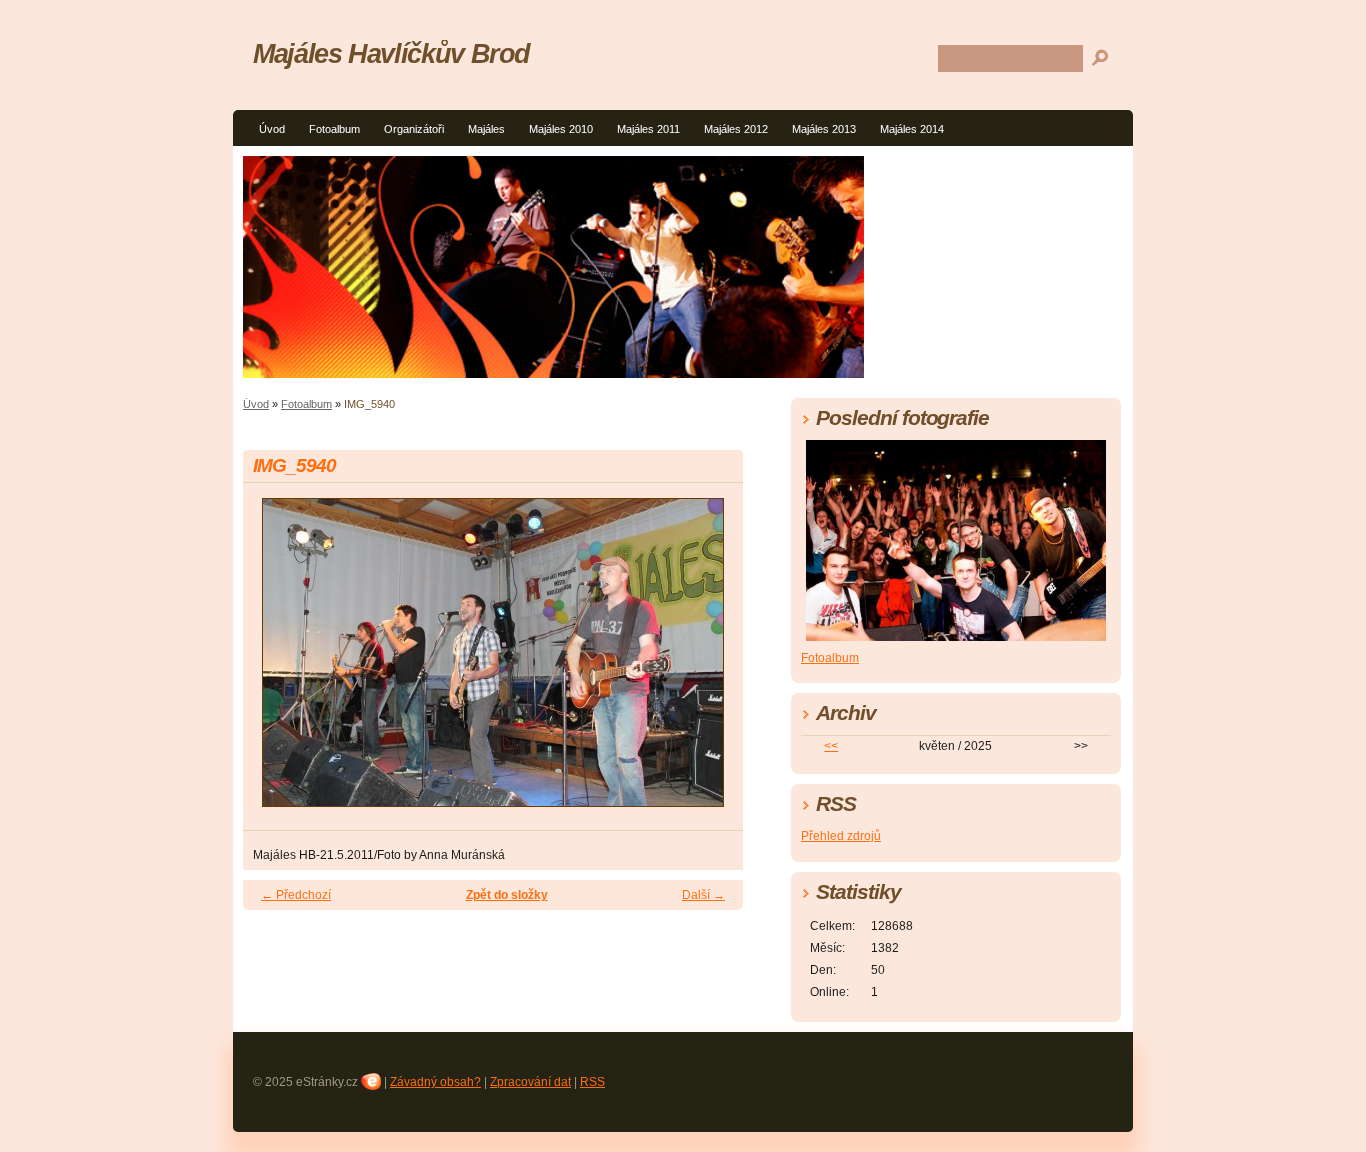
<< (831, 746)
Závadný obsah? (435, 1082)
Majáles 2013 (824, 129)
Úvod (272, 129)
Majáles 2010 (561, 129)
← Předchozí (296, 895)
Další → (703, 895)
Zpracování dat (530, 1082)
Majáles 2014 (912, 129)
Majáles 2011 (648, 129)
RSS (592, 1082)
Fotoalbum (334, 129)
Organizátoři (414, 129)
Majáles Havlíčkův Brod (391, 53)
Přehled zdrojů (841, 836)
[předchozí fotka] (275, 661)
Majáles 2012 (736, 129)
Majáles (486, 129)
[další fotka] (710, 661)
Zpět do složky (507, 895)
